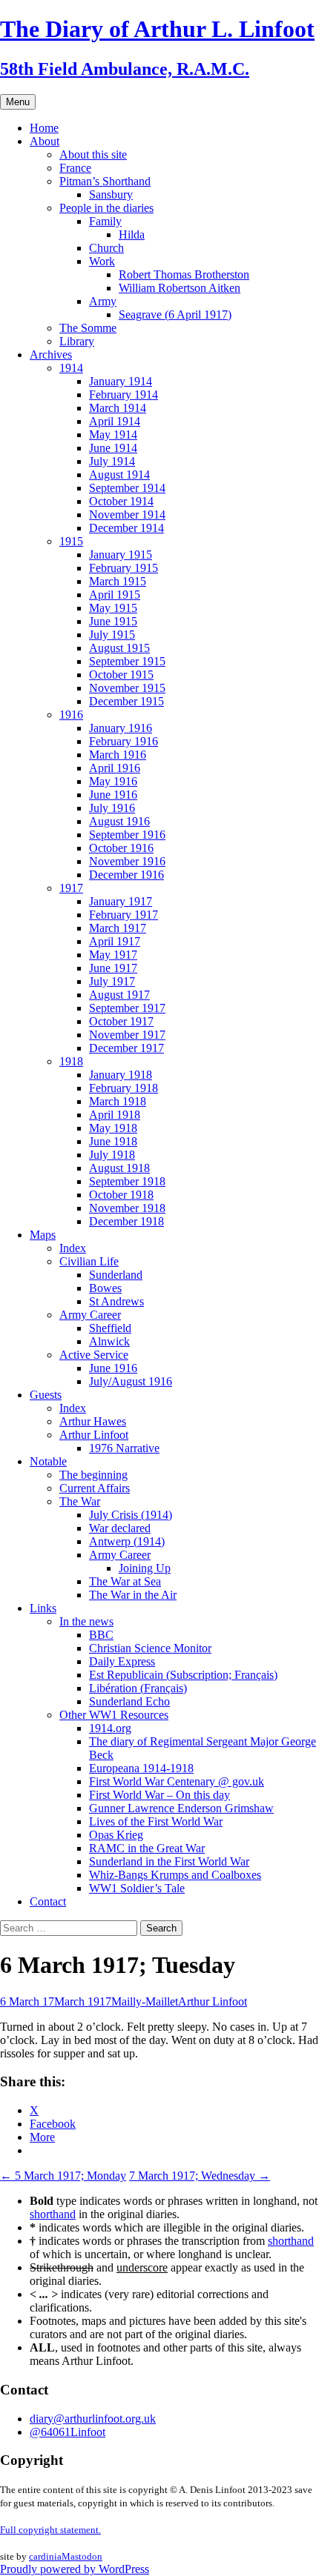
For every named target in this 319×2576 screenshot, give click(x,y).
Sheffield (110, 1328)
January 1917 (121, 901)
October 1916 (121, 848)
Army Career (90, 1315)
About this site (93, 154)
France (75, 168)
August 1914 (119, 475)
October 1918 (121, 1195)
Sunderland (116, 1275)
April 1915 (115, 595)
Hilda (132, 234)
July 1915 (112, 635)
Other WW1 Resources (114, 1715)
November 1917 (127, 1035)
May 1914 (113, 435)
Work (102, 261)
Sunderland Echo (129, 1701)
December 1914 (126, 528)
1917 (71, 888)
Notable (48, 1461)
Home (44, 128)
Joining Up (145, 1568)
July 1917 (112, 981)
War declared (120, 1528)
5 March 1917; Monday (63, 2176)
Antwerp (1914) (127, 1541)
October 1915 (121, 675)
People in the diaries (106, 208)
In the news (86, 1621)
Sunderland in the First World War (169, 1861)
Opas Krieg (116, 1835)
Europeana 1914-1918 (141, 1768)
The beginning (93, 1475)
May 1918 (113, 1128)
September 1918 (127, 1181)
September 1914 (127, 488)
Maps (43, 1235)
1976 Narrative (124, 1448)
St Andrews (116, 1301)
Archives (51, 355)
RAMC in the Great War (147, 1848)
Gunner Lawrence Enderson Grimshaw (181, 1808)
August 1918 (119, 1168)
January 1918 (121, 1075)
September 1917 (127, 1008)
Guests (46, 1395)
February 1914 (124, 395)
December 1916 (126, 875)
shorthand (53, 2214)
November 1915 (127, 688)
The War (80, 1501)
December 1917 (126, 1048)
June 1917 (113, 968)
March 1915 (118, 581)
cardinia (45, 2556)
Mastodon (82, 2556)
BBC (101, 1635)
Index (73, 1248)
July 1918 (112, 1155)
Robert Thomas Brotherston (184, 274)
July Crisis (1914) (131, 1515)
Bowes (105, 1288)
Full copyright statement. (50, 2530)
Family (105, 221)
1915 (71, 541)
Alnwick (109, 1341)
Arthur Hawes (93, 1421)
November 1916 (127, 861)
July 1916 (112, 808)
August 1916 (119, 821)
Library (77, 341)
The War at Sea (125, 1581)
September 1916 (127, 835)
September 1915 (127, 661)
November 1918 (127, 1208)
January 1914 (121, 381)
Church (106, 248)
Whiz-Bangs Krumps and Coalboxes (175, 1875)
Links (43, 1608)
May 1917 (113, 955)
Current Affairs (95, 1488)
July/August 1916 (131, 1381)
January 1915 (121, 555)
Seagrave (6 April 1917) (175, 314)
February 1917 (124, 915)
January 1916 (121, 728)
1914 (71, 368)
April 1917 (115, 941)
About (45, 141)
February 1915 (124, 568)
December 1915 (126, 701)
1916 (71, 715)
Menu (18, 102)
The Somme (88, 328)
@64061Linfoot (68, 2432)
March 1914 (118, 408)
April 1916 (115, 768)
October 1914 (121, 501)
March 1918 (118, 1101)
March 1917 (118, 928)
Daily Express (122, 1661)
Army (103, 301)
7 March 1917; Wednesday (200, 2176)
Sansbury (111, 194)
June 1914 (113, 448)
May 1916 (113, 781)
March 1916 (118, 755)
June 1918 (113, 1141)
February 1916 (124, 741)
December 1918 (126, 1221)
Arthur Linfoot (94, 1435)
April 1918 (115, 1115)
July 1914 (112, 461)
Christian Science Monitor (150, 1648)
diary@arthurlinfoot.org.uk (93, 2419)
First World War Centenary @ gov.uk (177, 1781)
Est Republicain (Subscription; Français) (183, 1675)
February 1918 (124, 1088)
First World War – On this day (159, 1795)
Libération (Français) (138, 1688)
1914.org (110, 1728)
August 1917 (119, 995)
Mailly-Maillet (145, 2001)
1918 (71, 1061)
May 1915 (113, 608)
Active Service (94, 1355)
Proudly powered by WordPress (75, 2569)
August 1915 (119, 648)
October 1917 (121, 1021)
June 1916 (113, 795)
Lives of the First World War (156, 1821)
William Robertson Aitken (180, 288)
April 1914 (115, 421)
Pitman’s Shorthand (105, 181)
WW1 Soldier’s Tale (137, 1888)
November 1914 (127, 515)
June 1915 (113, 621)
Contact (48, 1901)
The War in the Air (133, 1595)
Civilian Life (89, 1261)
